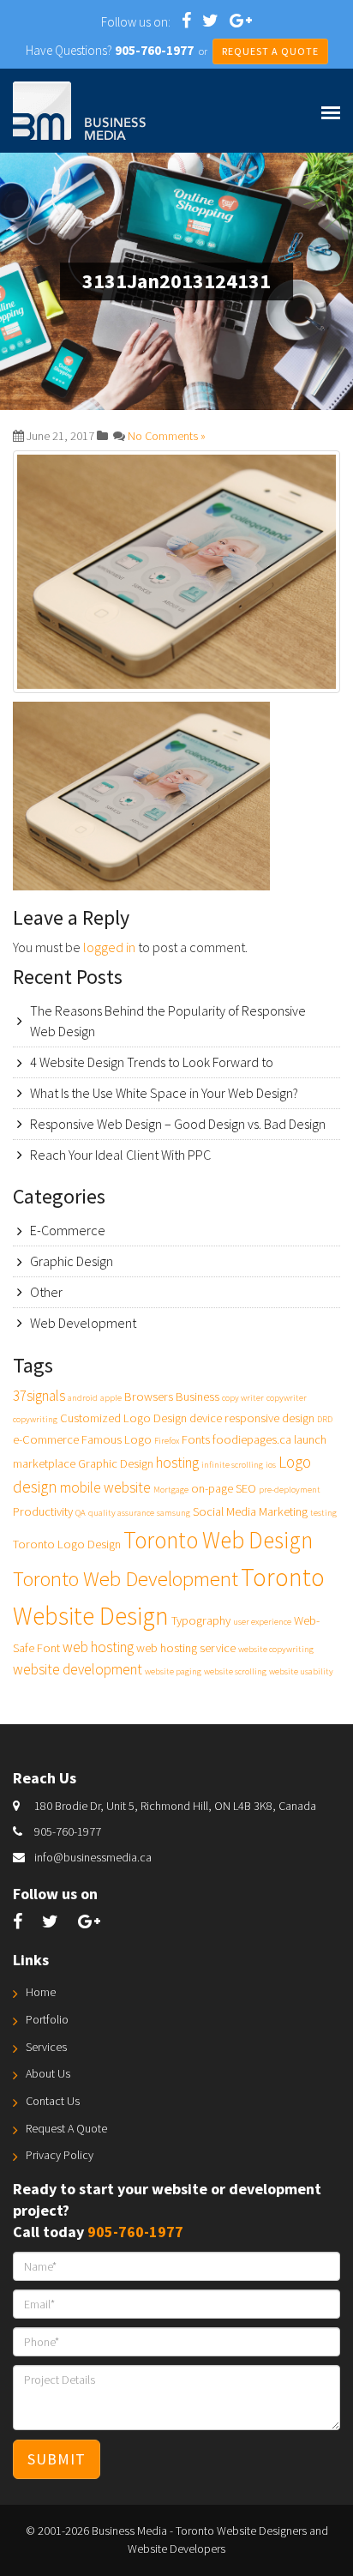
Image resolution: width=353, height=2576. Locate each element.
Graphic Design (72, 1261)
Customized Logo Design (123, 1418)
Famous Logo (117, 1439)
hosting (177, 1463)
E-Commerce (68, 1230)
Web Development (83, 1323)
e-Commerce (46, 1439)
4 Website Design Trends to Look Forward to (152, 1062)
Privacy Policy (60, 2155)
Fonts (196, 1439)
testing (323, 1513)
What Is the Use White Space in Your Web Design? (164, 1093)
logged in (109, 947)
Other (46, 1292)
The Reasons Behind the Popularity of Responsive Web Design (168, 1021)
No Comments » (167, 436)
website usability (301, 1671)
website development (78, 1669)
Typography (201, 1620)
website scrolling (235, 1671)
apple (111, 1398)
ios (271, 1465)
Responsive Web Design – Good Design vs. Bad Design (178, 1124)
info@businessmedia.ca (93, 1857)
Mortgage (171, 1490)
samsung (174, 1513)
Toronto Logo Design (67, 1544)
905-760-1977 (68, 1831)
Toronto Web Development (126, 1579)
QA (81, 1513)
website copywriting (276, 1649)
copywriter (287, 1398)
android (83, 1398)
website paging (173, 1671)
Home (41, 1992)
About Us (48, 2073)
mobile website (105, 1487)
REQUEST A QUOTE (270, 51)
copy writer (243, 1398)
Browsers (149, 1397)
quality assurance (121, 1513)
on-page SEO (224, 1488)
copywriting (35, 1419)
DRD (325, 1419)
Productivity (43, 1511)
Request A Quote (66, 2128)
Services (46, 2047)
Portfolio (47, 2019)
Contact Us (53, 2101)
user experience (262, 1622)
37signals (39, 1396)
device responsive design (252, 1418)
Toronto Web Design (218, 1540)
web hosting (98, 1647)
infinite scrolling (232, 1465)
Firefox (167, 1441)
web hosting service (186, 1648)
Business (197, 1397)
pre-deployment (290, 1490)
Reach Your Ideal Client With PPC (120, 1155)
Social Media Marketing (250, 1511)
